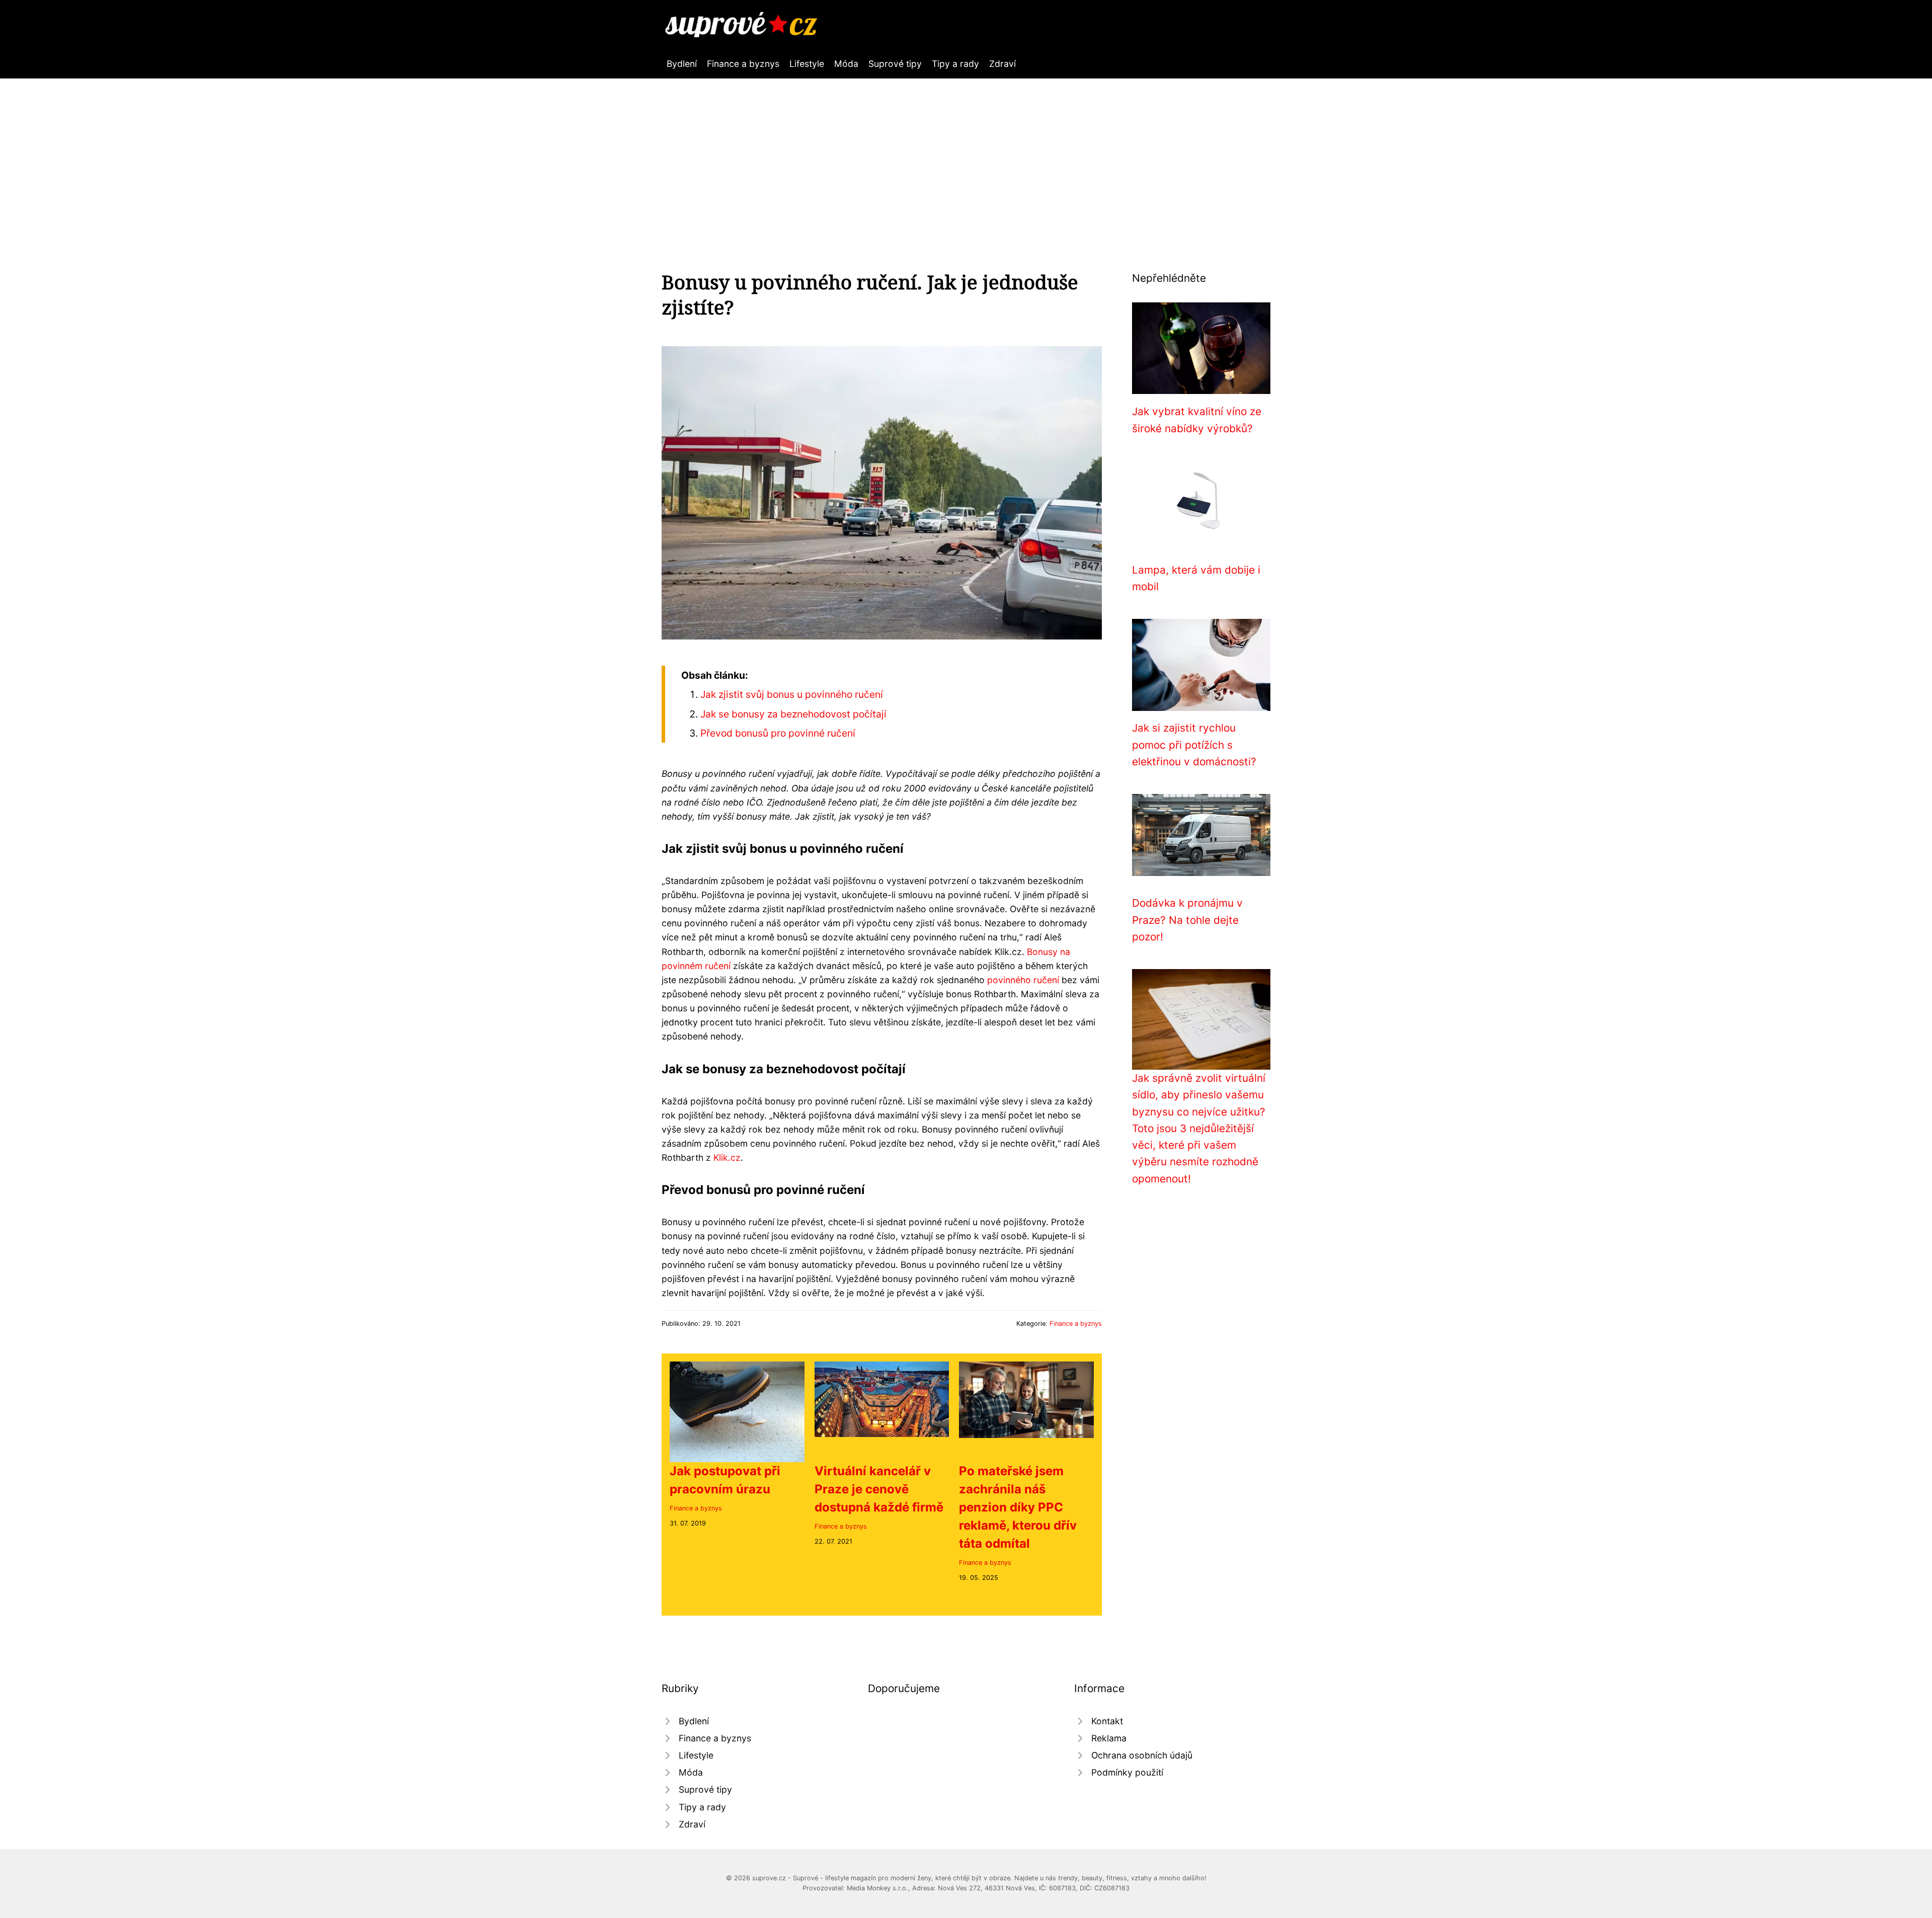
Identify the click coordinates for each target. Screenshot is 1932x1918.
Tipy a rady (955, 64)
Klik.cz (727, 1157)
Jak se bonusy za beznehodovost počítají (793, 714)
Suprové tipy (895, 64)
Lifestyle (807, 64)
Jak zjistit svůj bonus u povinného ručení (792, 694)
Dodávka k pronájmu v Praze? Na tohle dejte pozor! (1187, 920)
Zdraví (1002, 64)
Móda (846, 64)
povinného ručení (1023, 980)
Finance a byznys (743, 64)
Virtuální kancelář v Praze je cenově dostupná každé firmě (879, 1489)
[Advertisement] (966, 154)
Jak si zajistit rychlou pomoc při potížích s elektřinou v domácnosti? (1194, 745)
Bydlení (682, 64)
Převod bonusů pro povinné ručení (778, 733)
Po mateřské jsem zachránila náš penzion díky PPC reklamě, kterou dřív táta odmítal (1018, 1507)
